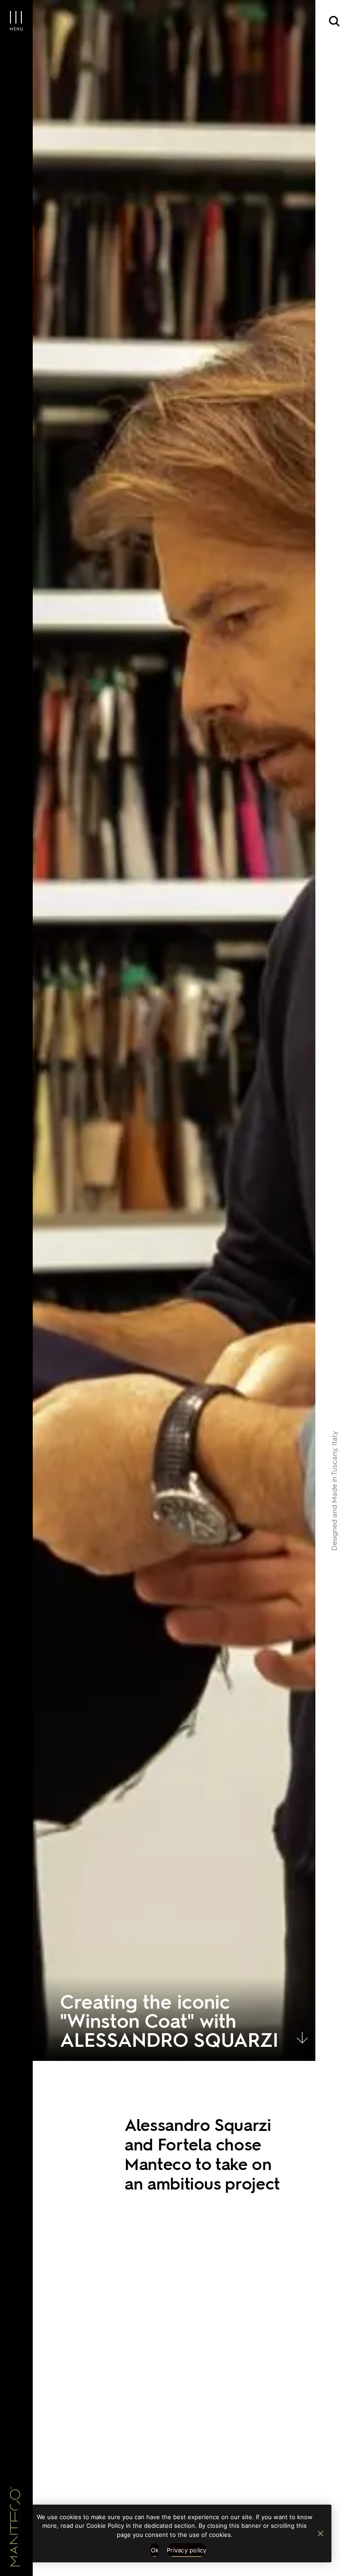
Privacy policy (187, 2550)
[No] (320, 2533)
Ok (155, 2550)
